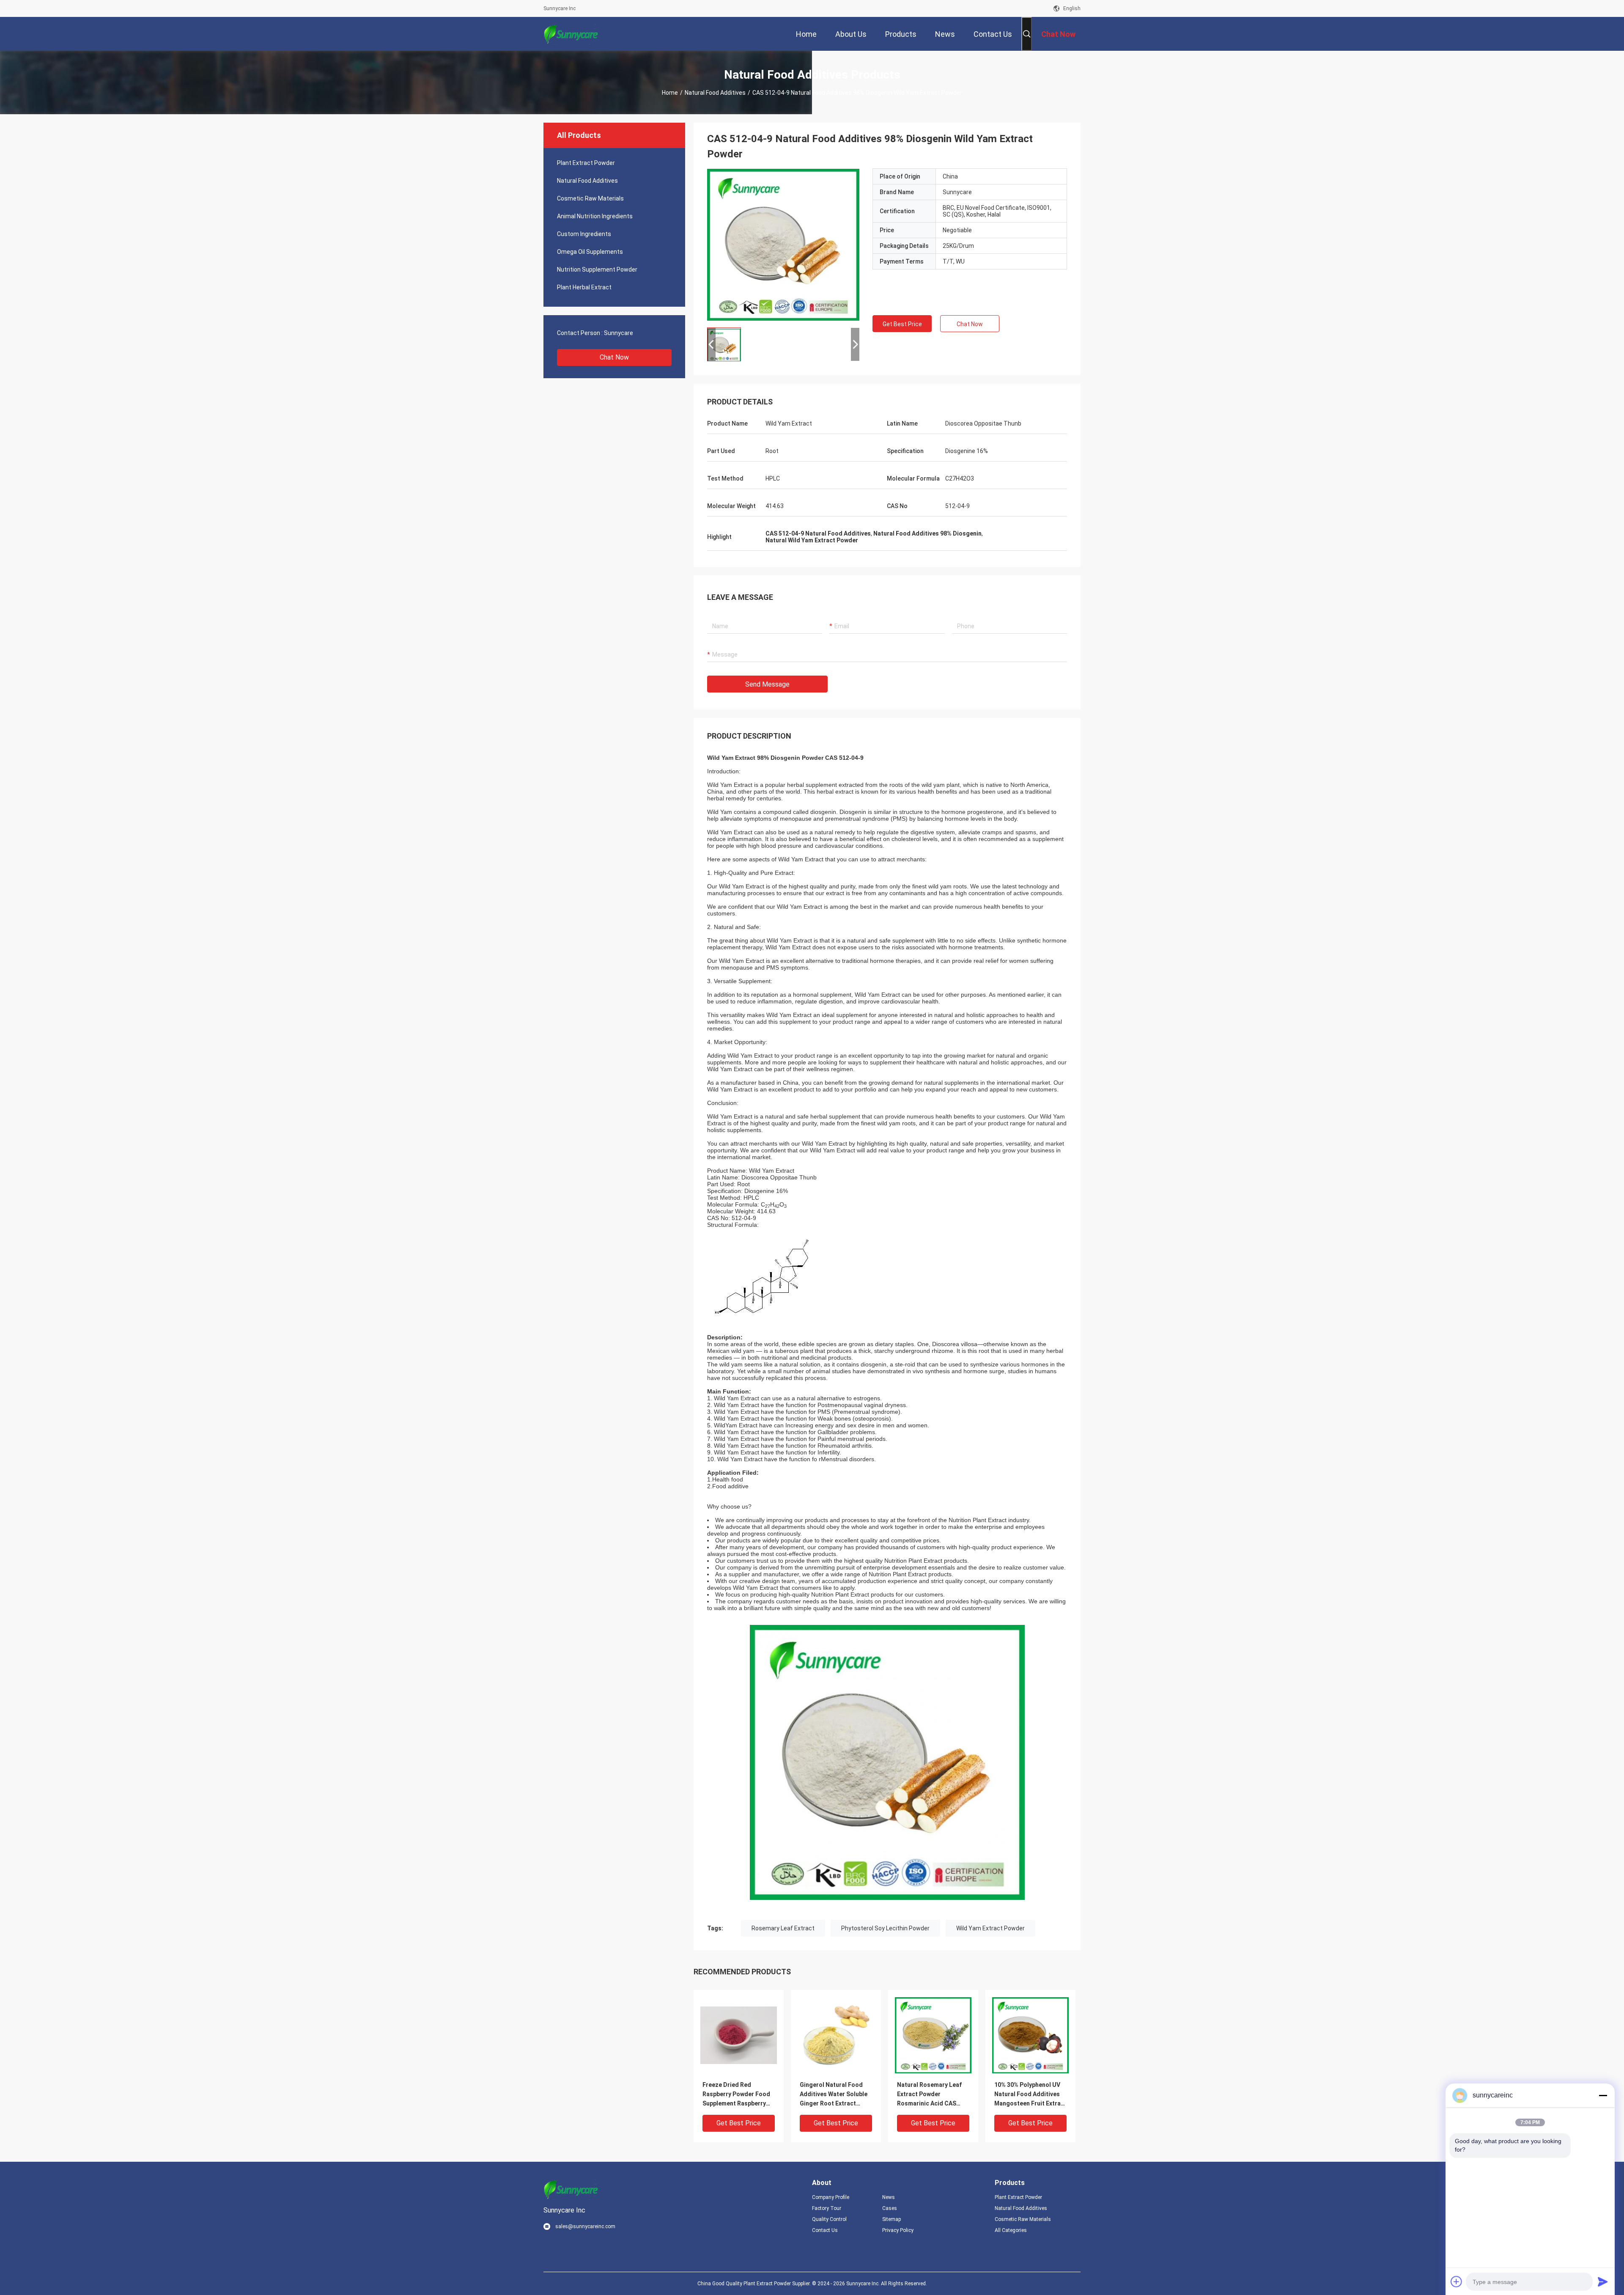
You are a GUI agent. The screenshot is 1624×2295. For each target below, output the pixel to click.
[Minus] (1603, 2095)
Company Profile (831, 2197)
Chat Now (614, 357)
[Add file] (1457, 2281)
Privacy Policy (898, 2230)
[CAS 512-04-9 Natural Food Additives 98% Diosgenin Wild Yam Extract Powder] (783, 245)
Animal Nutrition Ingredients (595, 216)
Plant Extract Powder (586, 163)
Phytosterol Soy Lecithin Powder (885, 1928)
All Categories (1011, 2230)
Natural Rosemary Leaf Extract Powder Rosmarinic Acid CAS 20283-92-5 (929, 2095)
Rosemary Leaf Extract (783, 1928)
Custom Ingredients (584, 234)
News (889, 2197)
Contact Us (825, 2230)
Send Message (767, 684)
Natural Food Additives (715, 93)
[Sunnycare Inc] (571, 34)
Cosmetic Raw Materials (590, 198)
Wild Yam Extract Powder (990, 1928)
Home (670, 93)
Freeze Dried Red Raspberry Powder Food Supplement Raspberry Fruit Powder (736, 2095)
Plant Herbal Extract (584, 287)
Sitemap (892, 2219)
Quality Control (829, 2219)
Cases (890, 2208)
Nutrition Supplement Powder (597, 269)
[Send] (1603, 2281)
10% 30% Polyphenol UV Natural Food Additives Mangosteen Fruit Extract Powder (1030, 2095)
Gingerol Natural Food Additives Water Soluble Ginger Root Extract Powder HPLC (834, 2095)
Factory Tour (827, 2208)
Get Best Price (902, 324)
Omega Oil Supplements (590, 252)
